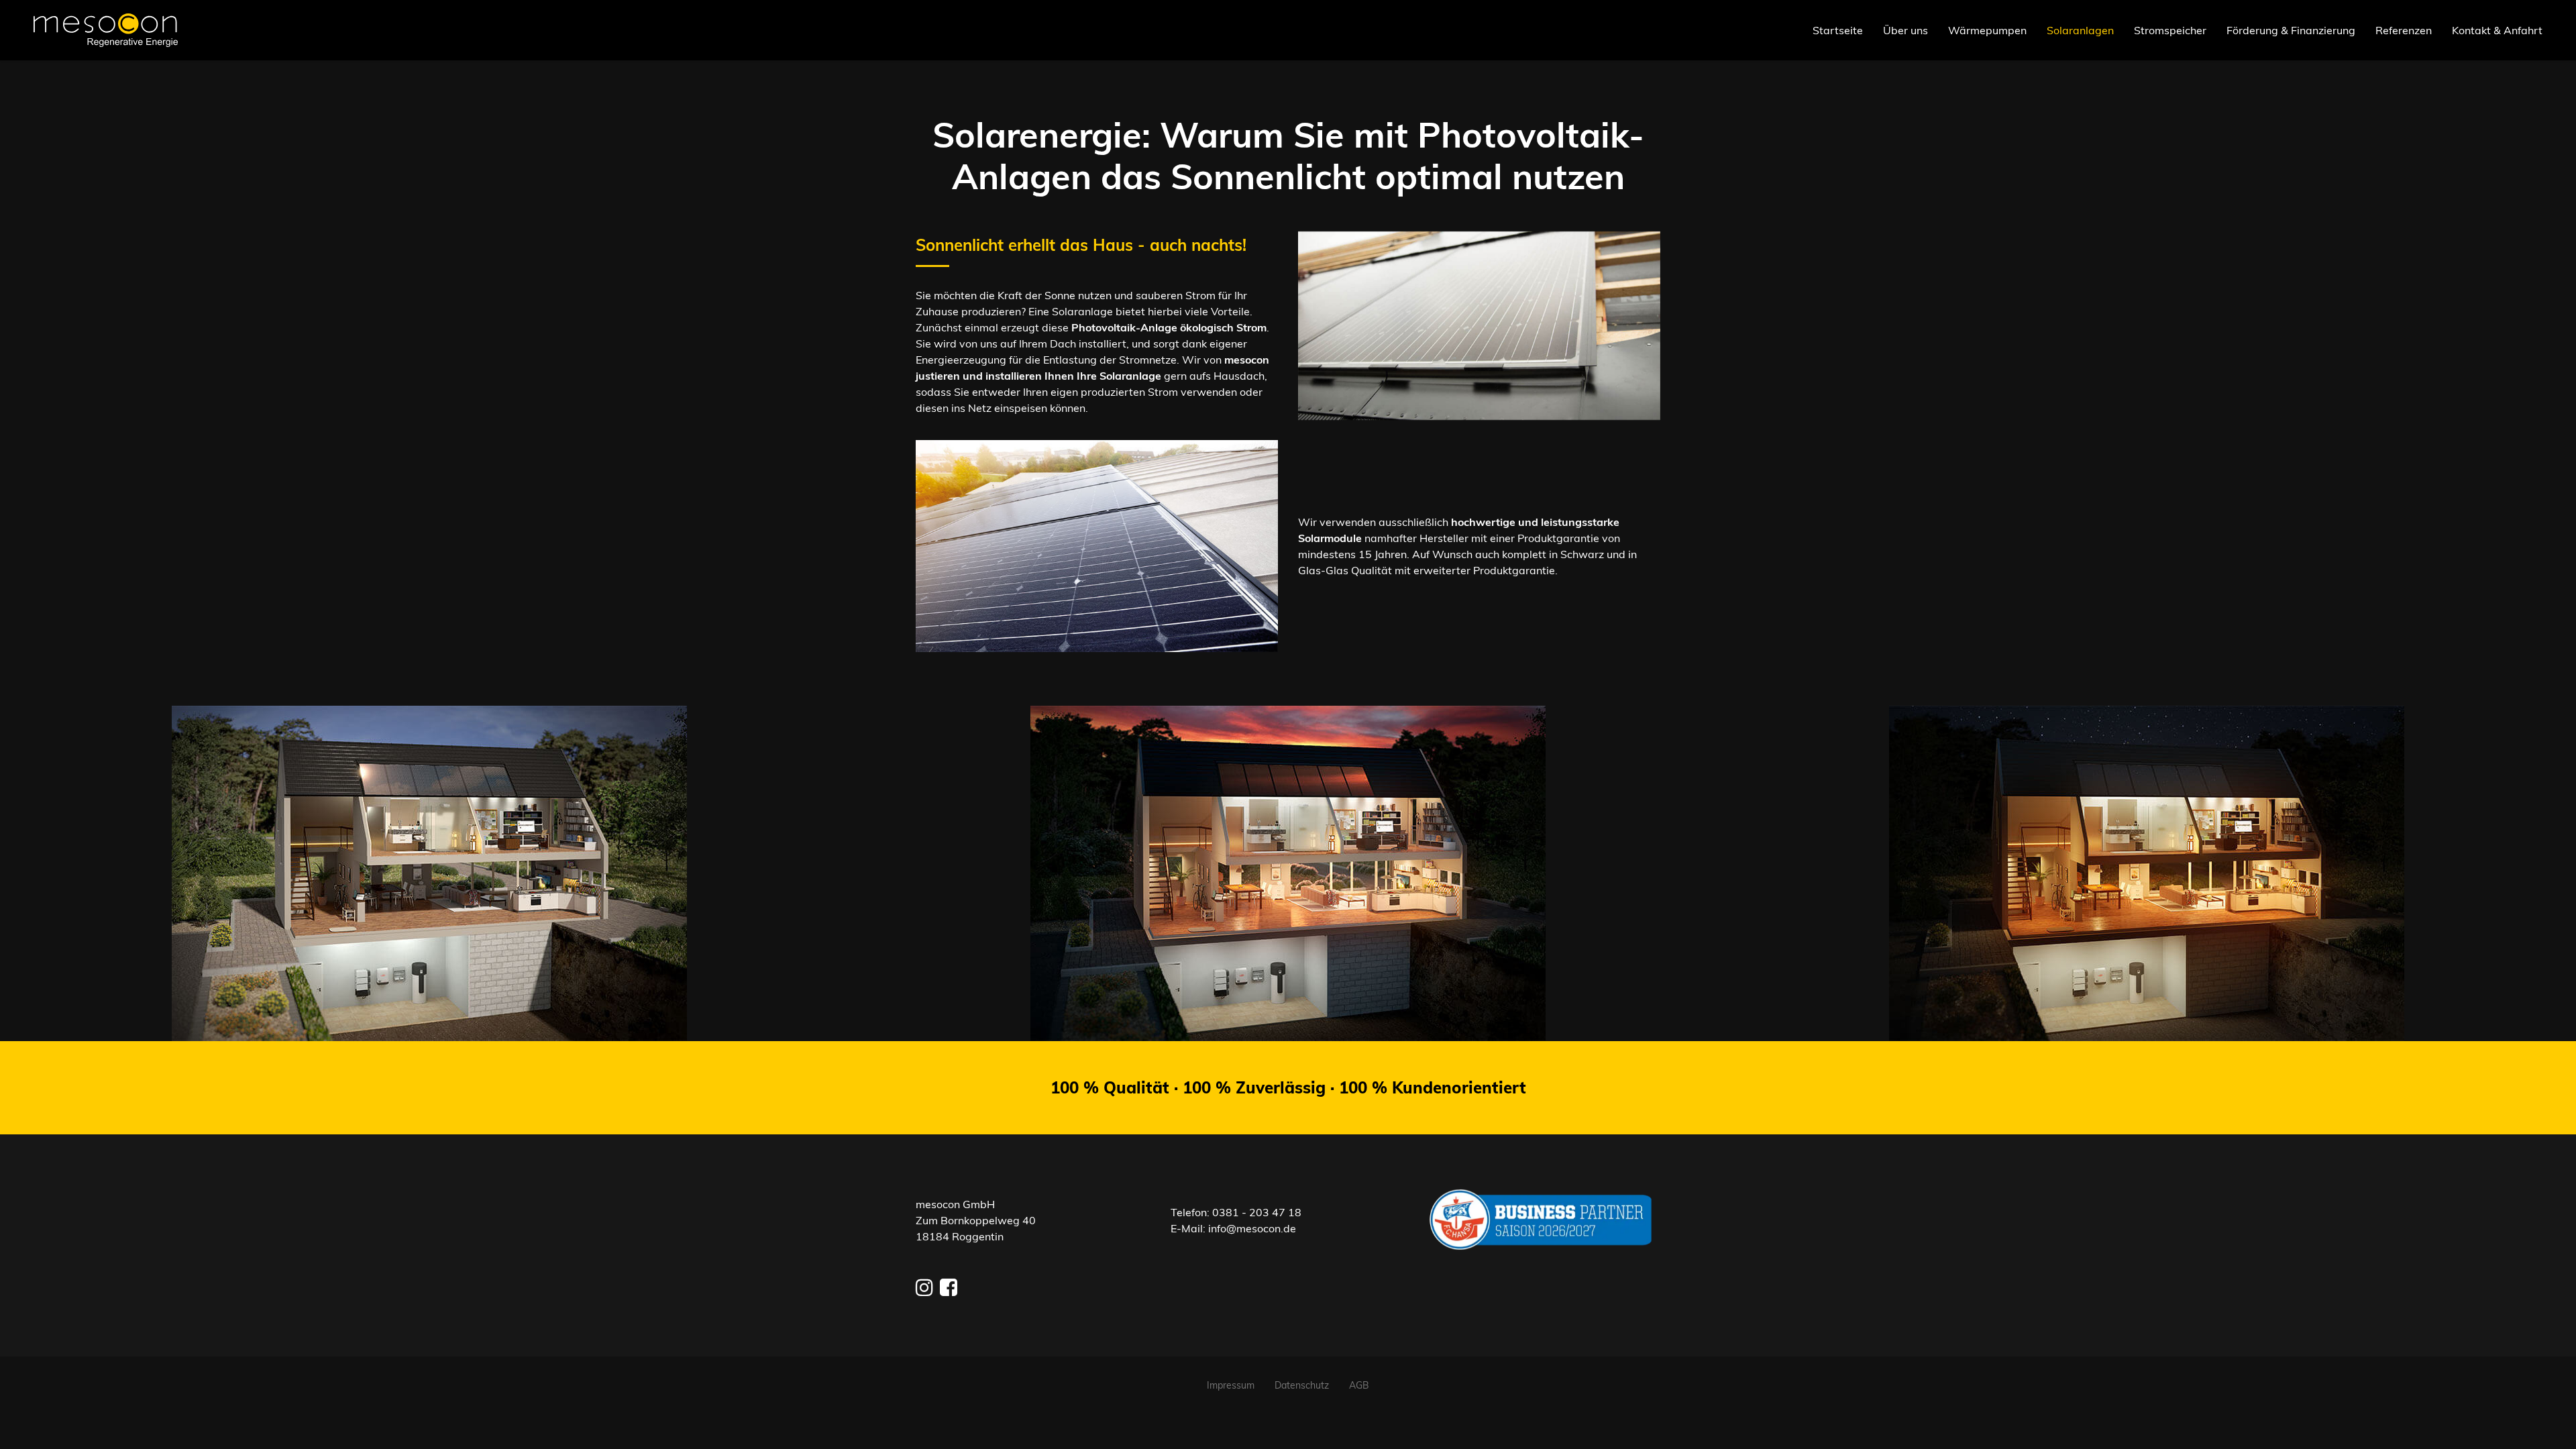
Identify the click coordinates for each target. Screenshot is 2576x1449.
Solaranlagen (2080, 30)
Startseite (1838, 30)
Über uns (1906, 30)
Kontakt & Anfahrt (2497, 30)
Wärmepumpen (1987, 30)
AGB (1359, 1385)
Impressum (1231, 1385)
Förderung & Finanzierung (2291, 30)
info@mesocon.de (1252, 1228)
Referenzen (2404, 30)
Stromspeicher (2170, 30)
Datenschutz (1302, 1385)
